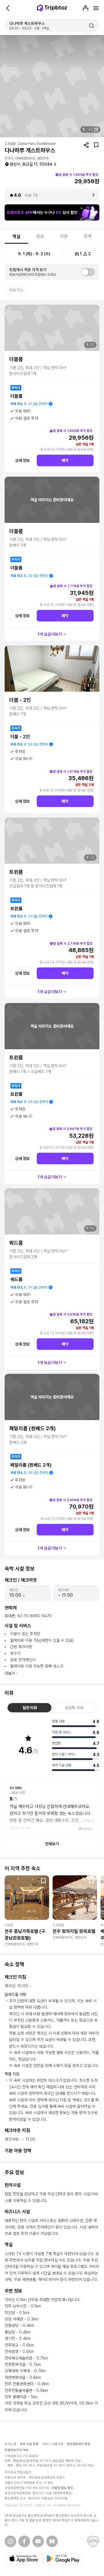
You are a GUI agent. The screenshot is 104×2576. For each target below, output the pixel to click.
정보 (40, 236)
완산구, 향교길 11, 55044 (31, 164)
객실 (16, 237)
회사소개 (10, 2444)
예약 (65, 460)
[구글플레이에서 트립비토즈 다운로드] (63, 2559)
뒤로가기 (8, 8)
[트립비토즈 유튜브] (38, 2541)
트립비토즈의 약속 (17, 2450)
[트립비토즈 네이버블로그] (52, 2541)
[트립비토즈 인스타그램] (10, 2541)
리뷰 (64, 236)
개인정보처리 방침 (79, 2444)
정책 (88, 236)
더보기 (10, 1673)
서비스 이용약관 (53, 2444)
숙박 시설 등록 (29, 2444)
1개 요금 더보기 (50, 634)
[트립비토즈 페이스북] (24, 2541)
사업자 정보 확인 (62, 2488)
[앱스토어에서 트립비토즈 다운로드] (24, 2559)
